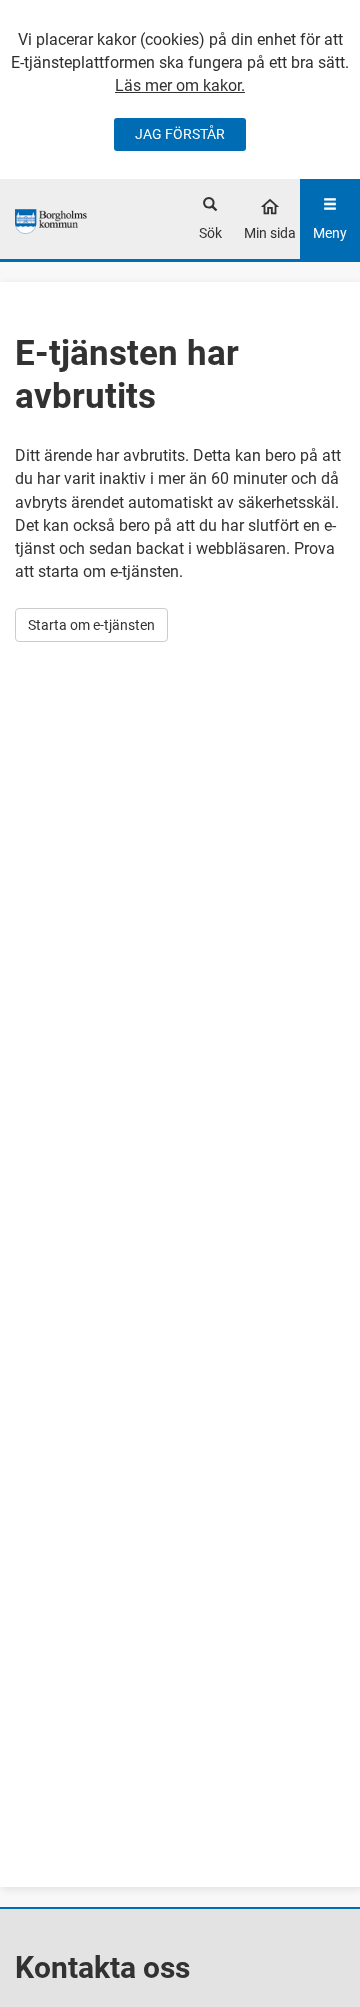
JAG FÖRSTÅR (180, 134)
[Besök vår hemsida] (52, 219)
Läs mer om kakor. (180, 85)
